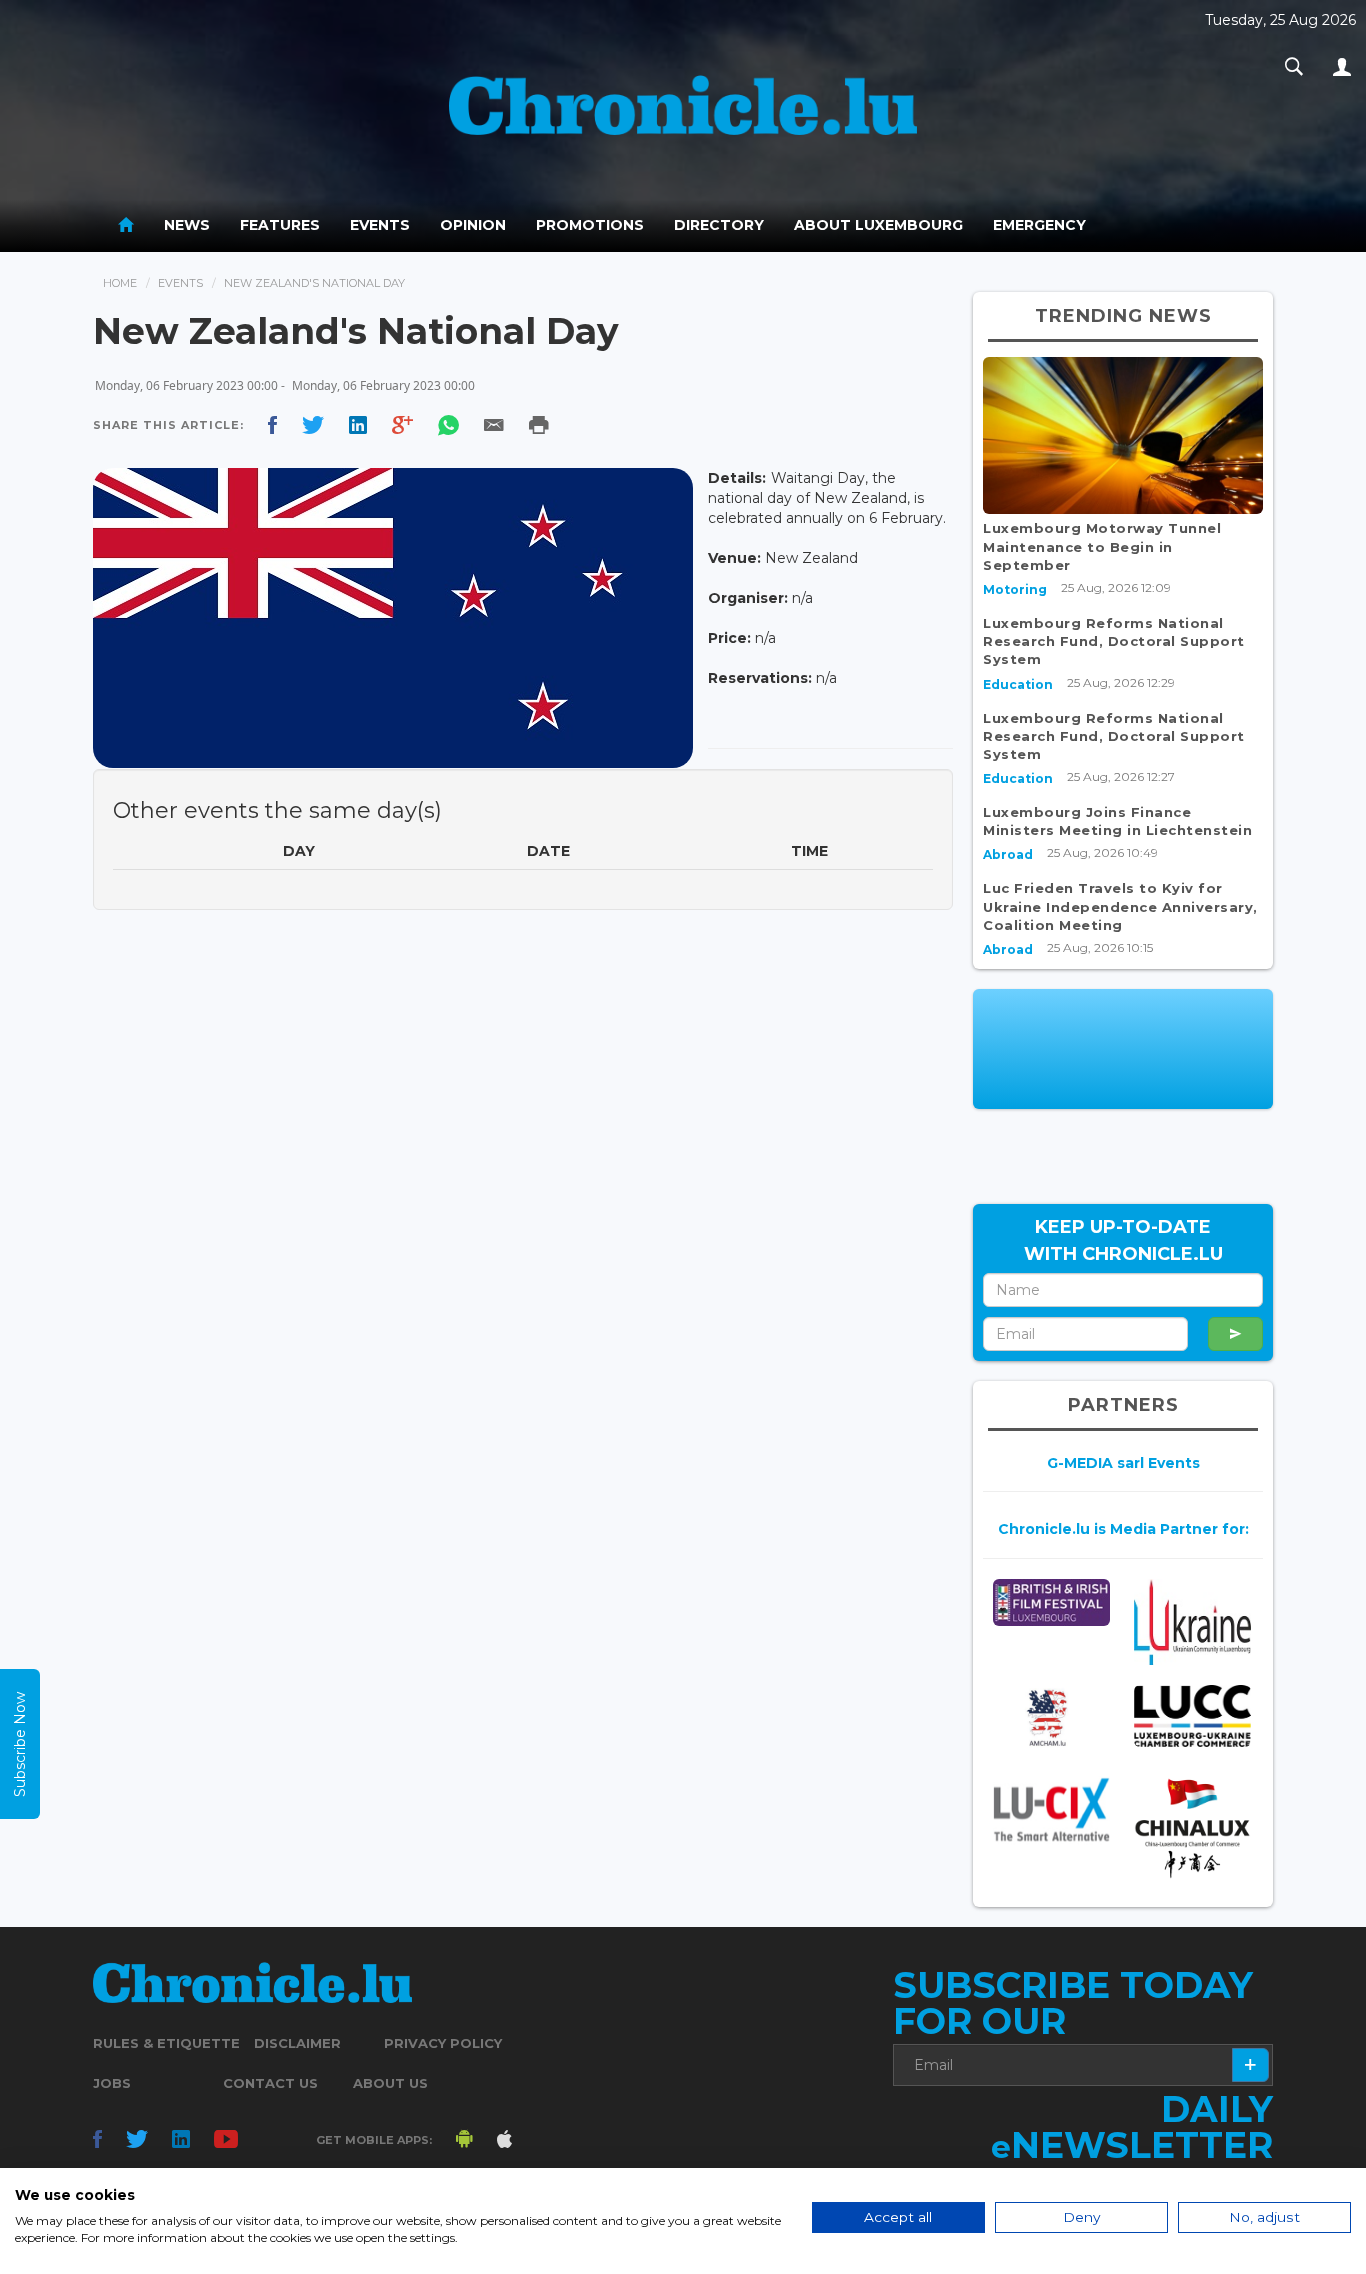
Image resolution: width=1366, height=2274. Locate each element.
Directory (719, 225)
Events (380, 225)
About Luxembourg (878, 225)
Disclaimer (297, 2043)
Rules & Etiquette (166, 2043)
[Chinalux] (1192, 1828)
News (187, 225)
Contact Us (270, 2083)
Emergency (1039, 225)
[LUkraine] (1192, 1622)
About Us (390, 2083)
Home (120, 283)
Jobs (112, 2083)
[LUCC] (1192, 1716)
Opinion (473, 225)
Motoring (1015, 589)
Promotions (590, 225)
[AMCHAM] (1051, 1717)
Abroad (1008, 854)
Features (280, 225)
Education (1018, 684)
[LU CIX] (1051, 1809)
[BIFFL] (1051, 1603)
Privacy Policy (443, 2043)
